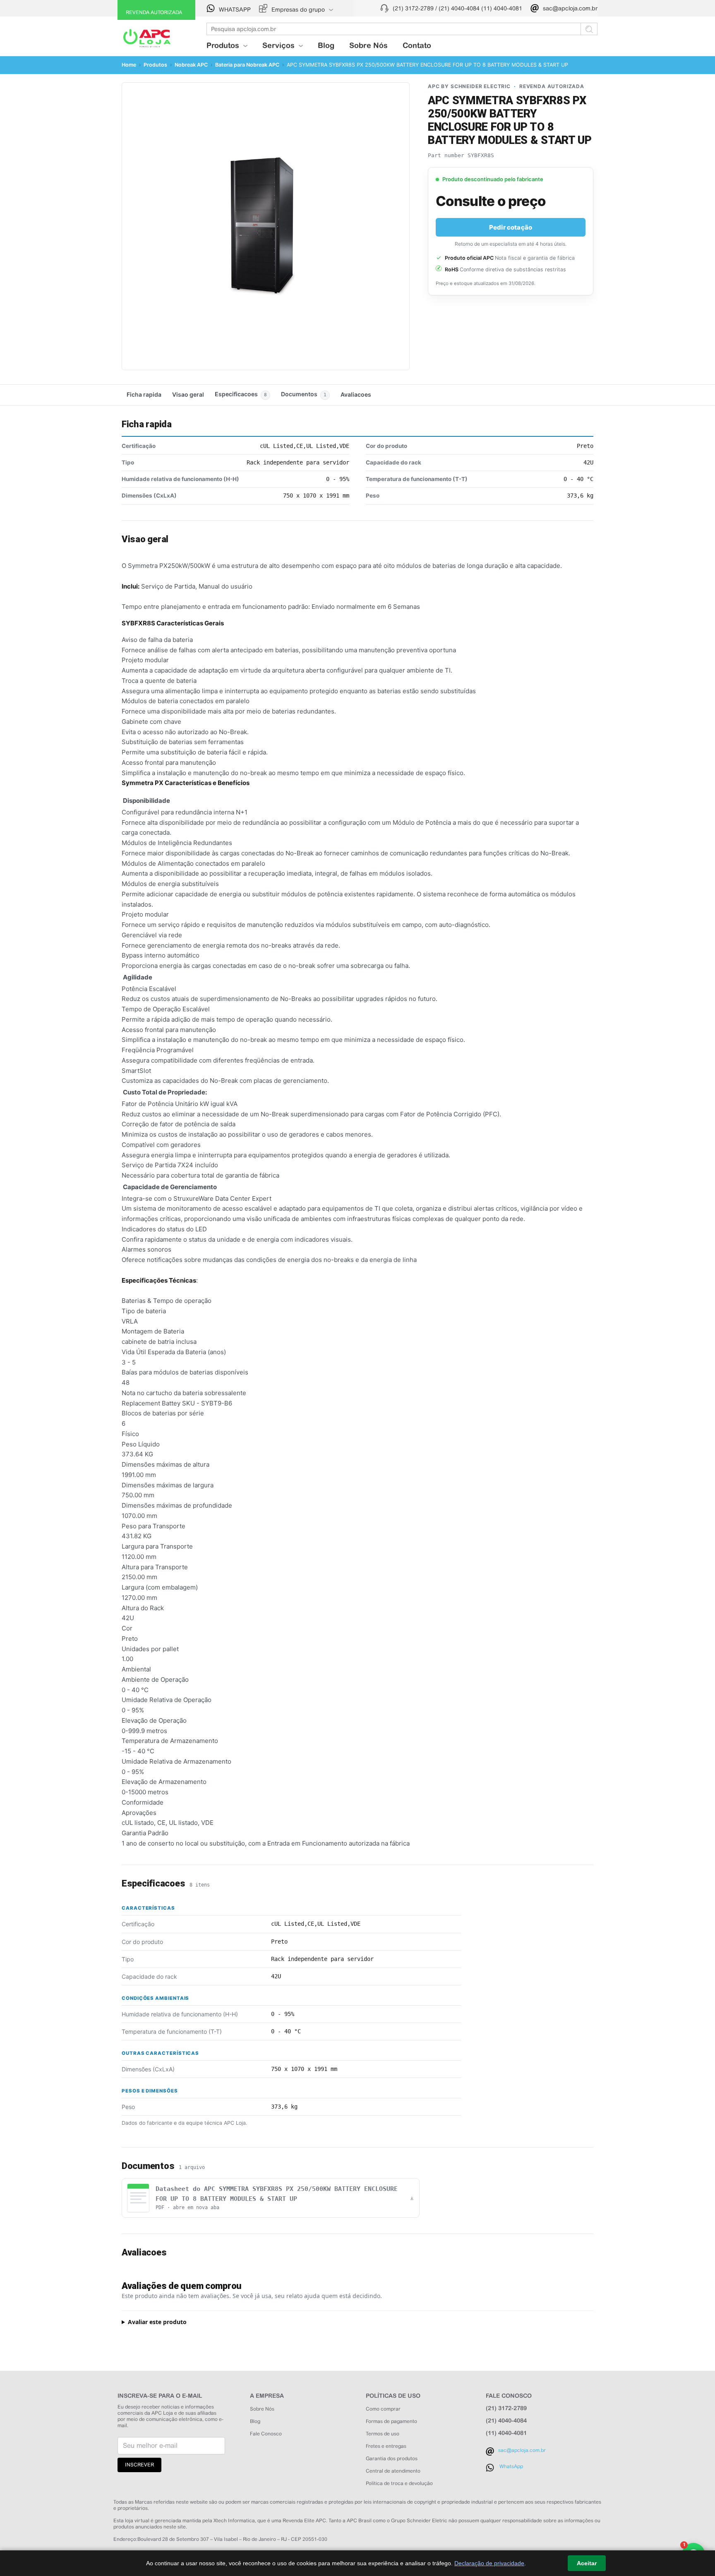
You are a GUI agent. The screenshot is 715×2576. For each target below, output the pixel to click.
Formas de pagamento (391, 2421)
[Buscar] (589, 29)
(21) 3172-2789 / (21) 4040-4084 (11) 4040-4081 (457, 8)
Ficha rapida (144, 394)
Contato (417, 45)
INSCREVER (139, 2465)
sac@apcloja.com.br (570, 8)
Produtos (155, 65)
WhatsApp (511, 2466)
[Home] (146, 35)
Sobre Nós (368, 45)
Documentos (304, 394)
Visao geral (188, 394)
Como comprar (383, 2409)
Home (129, 65)
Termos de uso (383, 2434)
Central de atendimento (393, 2471)
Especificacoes (241, 394)
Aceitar (587, 2563)
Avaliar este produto (157, 2322)
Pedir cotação (511, 227)
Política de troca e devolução (399, 2483)
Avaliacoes (356, 394)
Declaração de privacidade (489, 2563)
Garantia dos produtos (392, 2459)
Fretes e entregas (386, 2446)
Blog (326, 45)
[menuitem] (297, 9)
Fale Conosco (266, 2434)
